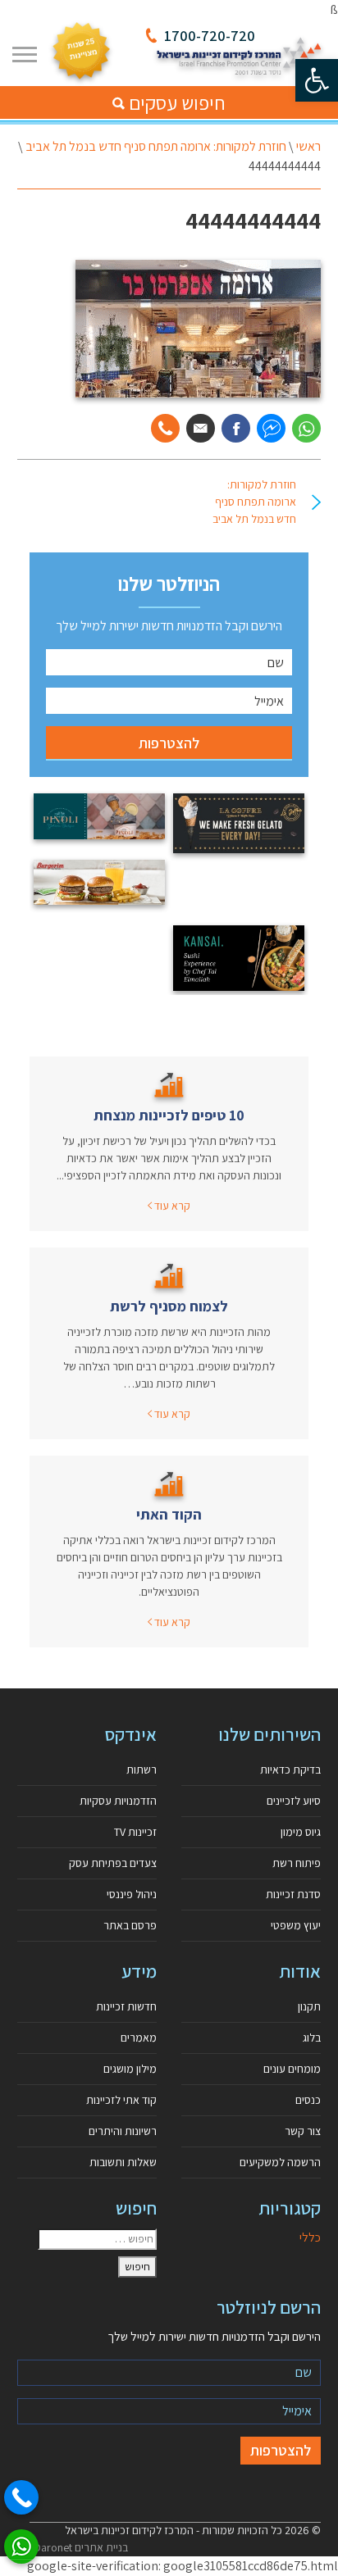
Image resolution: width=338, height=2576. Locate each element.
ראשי (308, 146)
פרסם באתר (130, 1925)
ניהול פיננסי (132, 1894)
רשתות (142, 1770)
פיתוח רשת (297, 1863)
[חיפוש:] (97, 2239)
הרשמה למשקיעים (280, 2162)
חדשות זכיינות (126, 2006)
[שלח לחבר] (201, 428)
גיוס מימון (301, 1832)
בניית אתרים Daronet (81, 2547)
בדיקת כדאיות (290, 1770)
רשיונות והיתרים (123, 2131)
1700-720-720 (210, 36)
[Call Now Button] (21, 2497)
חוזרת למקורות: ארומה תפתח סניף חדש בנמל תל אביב (156, 146)
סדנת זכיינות (293, 1894)
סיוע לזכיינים (294, 1801)
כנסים (308, 2100)
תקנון (309, 2006)
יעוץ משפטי (296, 1925)
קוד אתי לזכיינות (121, 2100)
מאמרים (139, 2038)
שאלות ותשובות (123, 2162)
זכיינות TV (135, 1832)
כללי (310, 2237)
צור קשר (303, 2131)
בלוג (312, 2038)
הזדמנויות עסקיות (118, 1801)
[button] (317, 80)
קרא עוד (171, 1206)
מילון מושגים (130, 2069)
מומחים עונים (292, 2069)
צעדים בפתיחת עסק (113, 1863)
